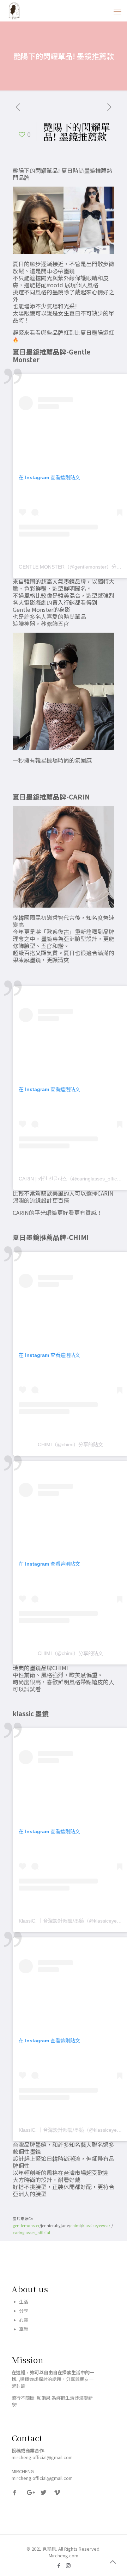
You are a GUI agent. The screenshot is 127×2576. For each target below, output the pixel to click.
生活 (24, 2302)
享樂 (24, 2329)
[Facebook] (59, 2565)
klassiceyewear (97, 2226)
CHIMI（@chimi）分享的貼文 (70, 1444)
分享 (24, 2311)
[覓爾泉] (14, 11)
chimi (75, 2226)
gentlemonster (26, 2226)
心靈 (24, 2320)
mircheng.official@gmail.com (42, 2478)
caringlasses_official (31, 2233)
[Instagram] (68, 2565)
